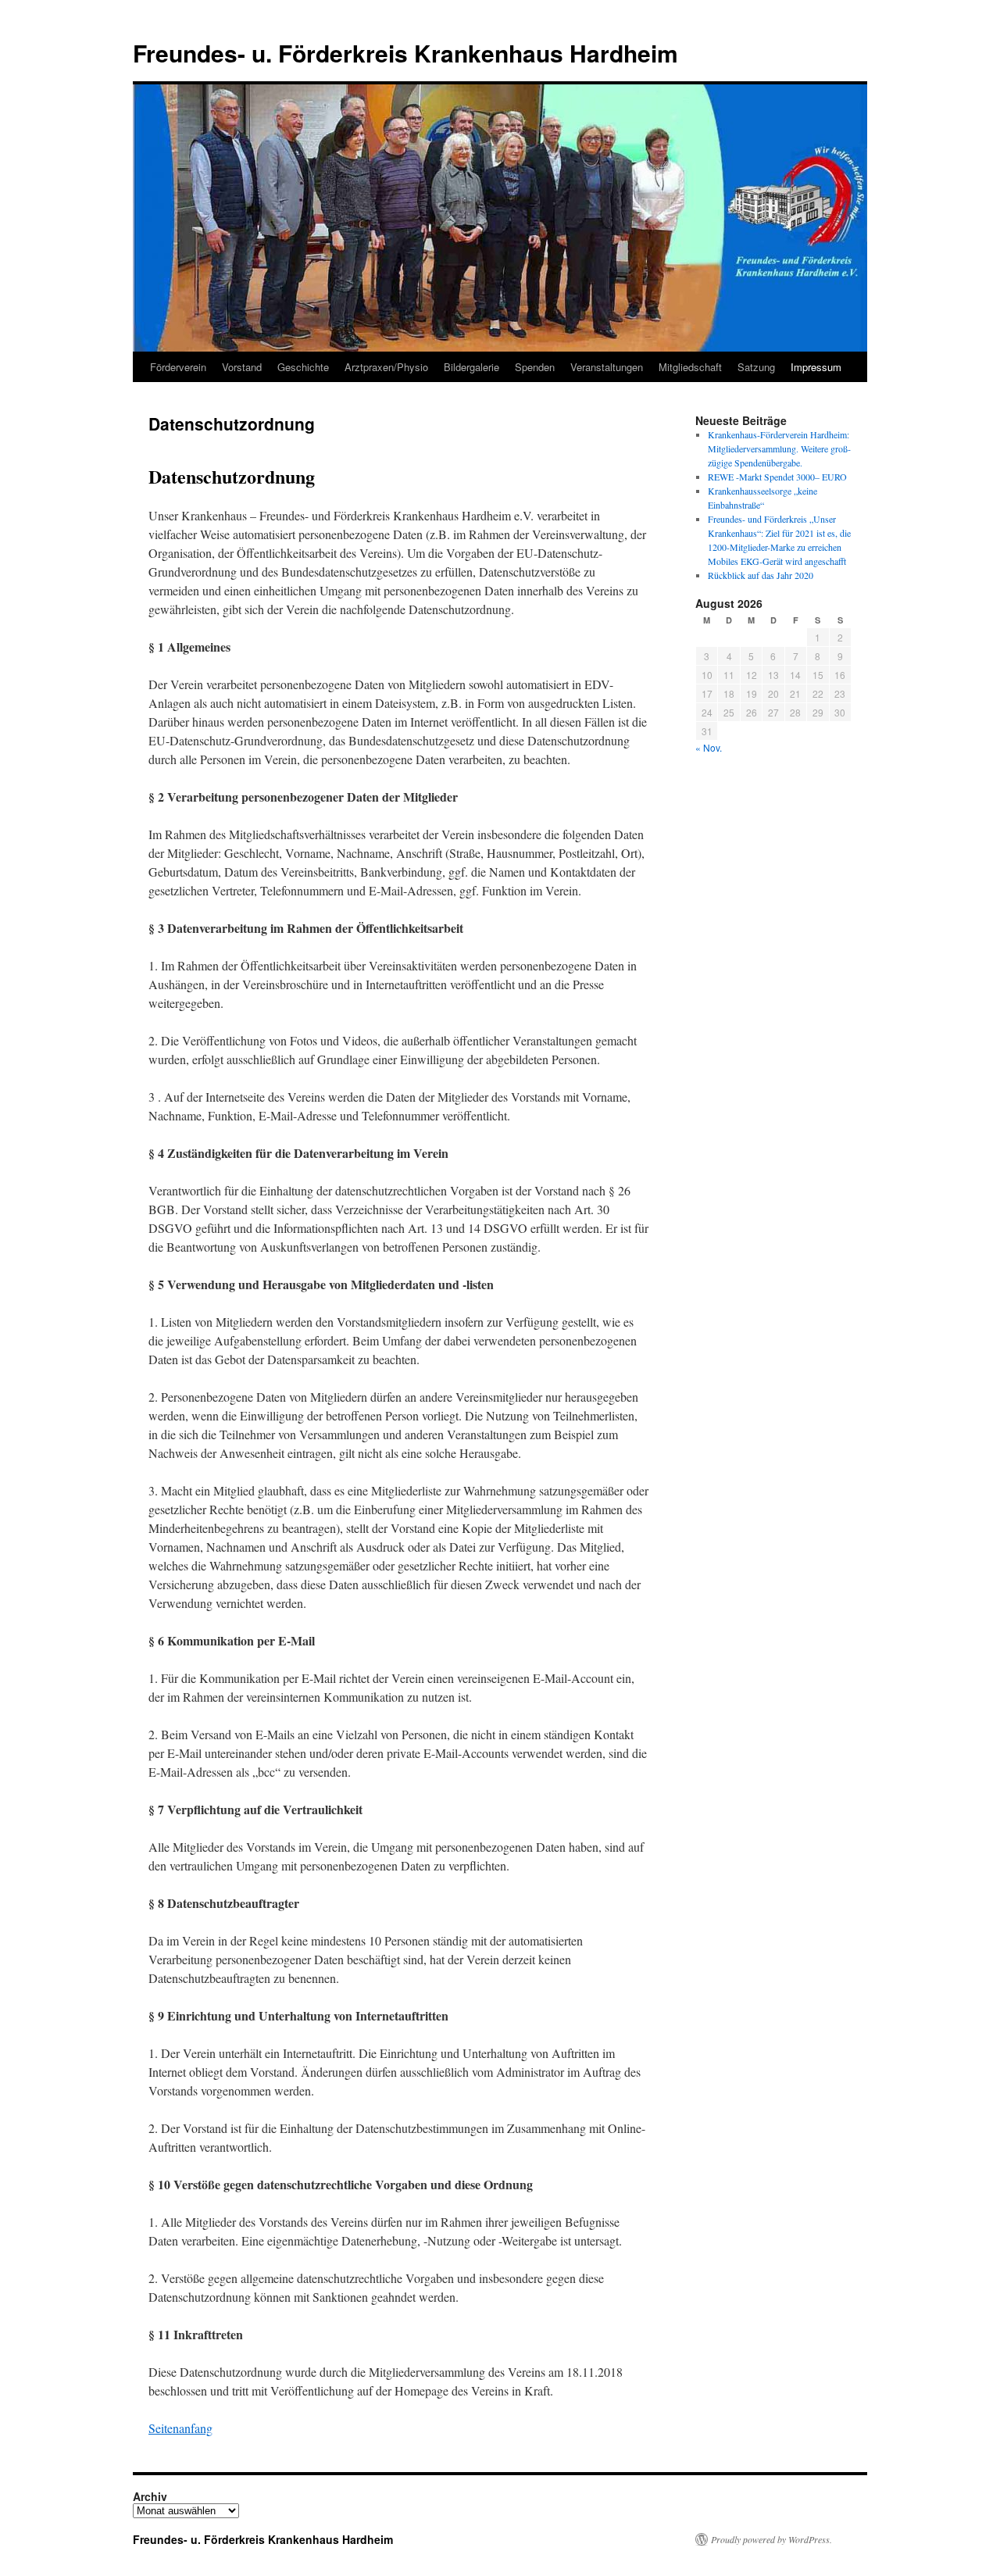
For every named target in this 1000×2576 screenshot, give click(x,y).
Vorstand (242, 367)
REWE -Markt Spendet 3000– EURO (777, 477)
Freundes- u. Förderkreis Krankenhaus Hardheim (405, 53)
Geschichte (303, 367)
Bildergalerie (471, 367)
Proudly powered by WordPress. (771, 2539)
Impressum (816, 367)
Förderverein (178, 367)
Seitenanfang (180, 2428)
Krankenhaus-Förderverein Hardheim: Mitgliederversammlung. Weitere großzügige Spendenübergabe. (779, 448)
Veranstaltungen (607, 367)
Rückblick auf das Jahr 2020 (761, 575)
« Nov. (709, 747)
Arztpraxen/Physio (386, 367)
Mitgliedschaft (690, 367)
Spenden (535, 367)
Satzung (756, 367)
